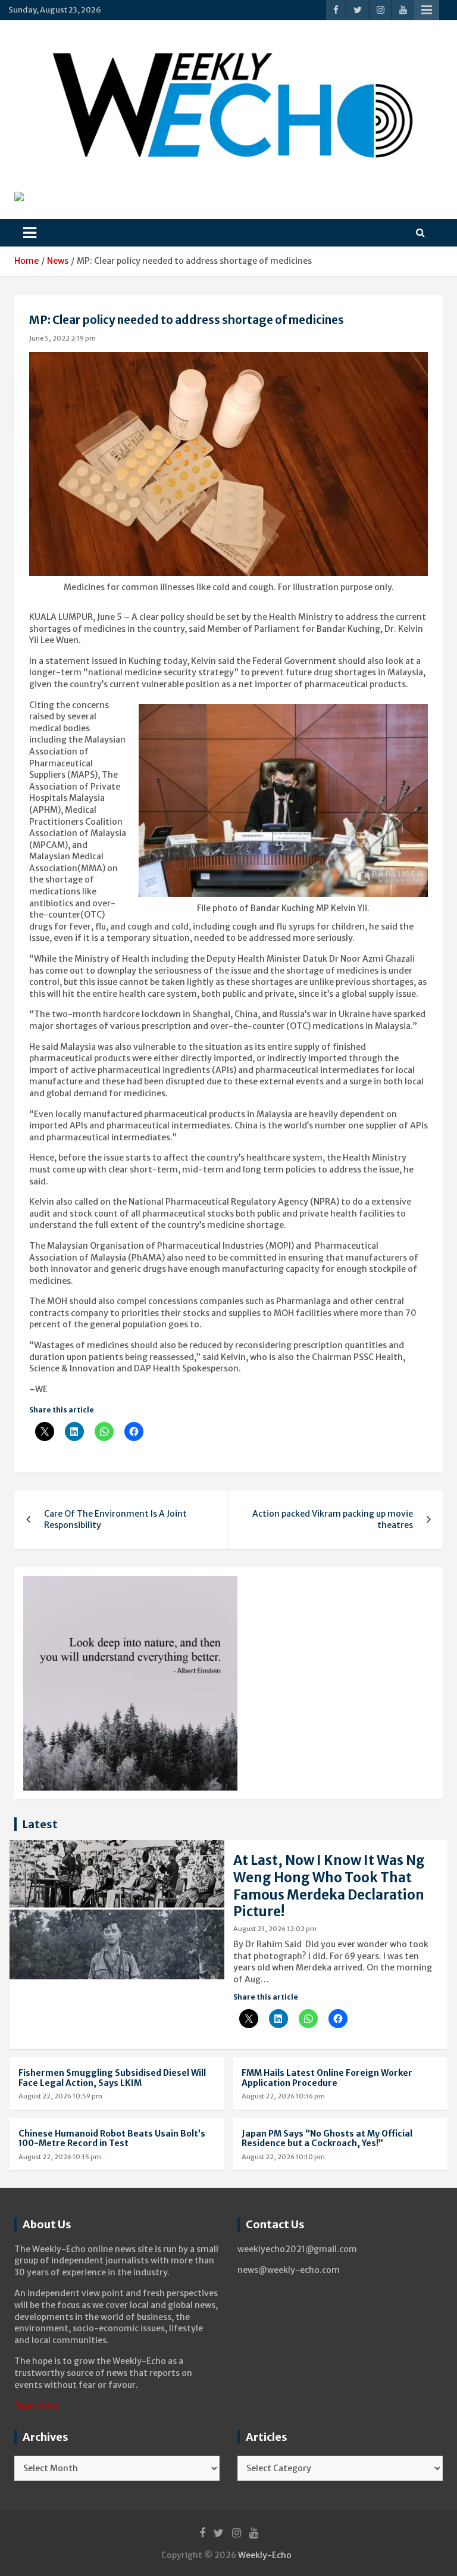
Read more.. (39, 2406)
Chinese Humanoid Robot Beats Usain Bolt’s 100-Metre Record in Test (112, 2139)
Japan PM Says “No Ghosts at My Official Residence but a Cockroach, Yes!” (327, 2139)
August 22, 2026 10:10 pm (283, 2157)
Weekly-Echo (265, 2555)
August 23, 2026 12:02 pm (275, 1929)
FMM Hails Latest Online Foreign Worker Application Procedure (327, 2078)
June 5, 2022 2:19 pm (62, 338)
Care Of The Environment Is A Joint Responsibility (115, 1520)
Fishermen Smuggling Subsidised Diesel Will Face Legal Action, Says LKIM (112, 2078)
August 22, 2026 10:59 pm (60, 2096)
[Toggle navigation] (30, 233)
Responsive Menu (427, 10)
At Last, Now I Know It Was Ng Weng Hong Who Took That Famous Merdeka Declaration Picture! (329, 1886)
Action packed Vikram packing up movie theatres (333, 1520)
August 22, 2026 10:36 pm (283, 2096)
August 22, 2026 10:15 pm (60, 2157)
